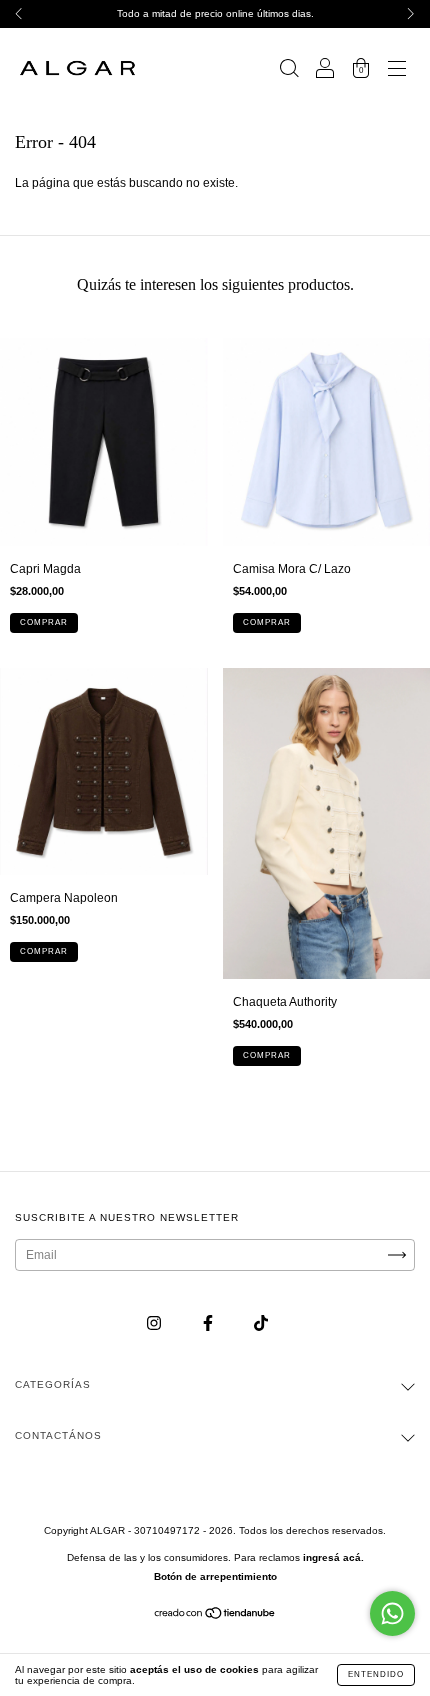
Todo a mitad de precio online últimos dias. (215, 13)
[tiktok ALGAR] (261, 1323)
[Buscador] (289, 71)
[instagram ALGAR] (155, 1323)
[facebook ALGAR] (209, 1323)
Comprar (44, 622)
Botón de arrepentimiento (215, 1576)
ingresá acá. (333, 1557)
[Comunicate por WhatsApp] (392, 1613)
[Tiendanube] (215, 1616)
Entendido (376, 1674)
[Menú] (397, 71)
